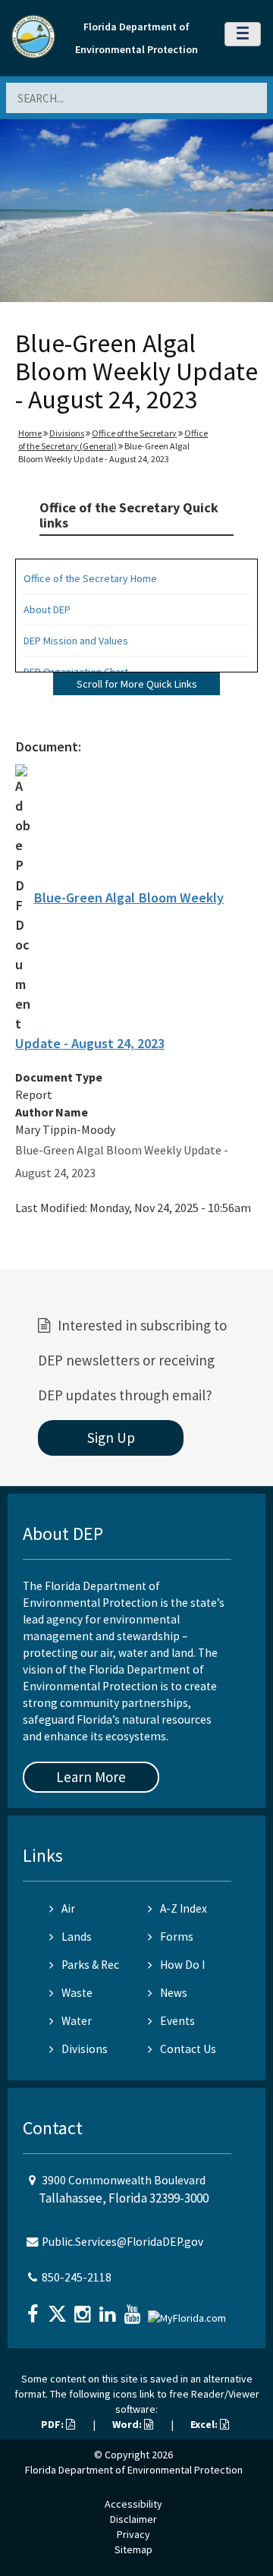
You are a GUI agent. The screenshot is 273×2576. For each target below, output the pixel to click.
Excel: (205, 2424)
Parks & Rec (90, 1965)
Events (177, 2021)
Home (30, 433)
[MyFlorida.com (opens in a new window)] (189, 2312)
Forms (177, 1937)
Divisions (67, 433)
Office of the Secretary (134, 433)
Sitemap (133, 2549)
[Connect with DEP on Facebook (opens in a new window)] (34, 2309)
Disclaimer (133, 2519)
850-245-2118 (77, 2277)
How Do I (182, 1965)
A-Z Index (184, 1908)
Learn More (91, 1777)
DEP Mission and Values (76, 641)
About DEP (47, 609)
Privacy (133, 2534)
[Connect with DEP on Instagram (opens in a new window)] (84, 2309)
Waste (77, 1993)
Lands (77, 1937)
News (174, 1993)
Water (77, 2021)
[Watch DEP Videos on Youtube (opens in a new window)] (134, 2309)
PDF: (53, 2424)
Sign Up (111, 1438)
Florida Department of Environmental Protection (134, 2470)
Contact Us (188, 2049)
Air (68, 1908)
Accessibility (133, 2504)
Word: (128, 2424)
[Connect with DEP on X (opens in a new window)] (59, 2309)
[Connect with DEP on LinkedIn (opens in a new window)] (109, 2309)
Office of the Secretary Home (90, 578)
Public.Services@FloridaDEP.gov (122, 2242)
